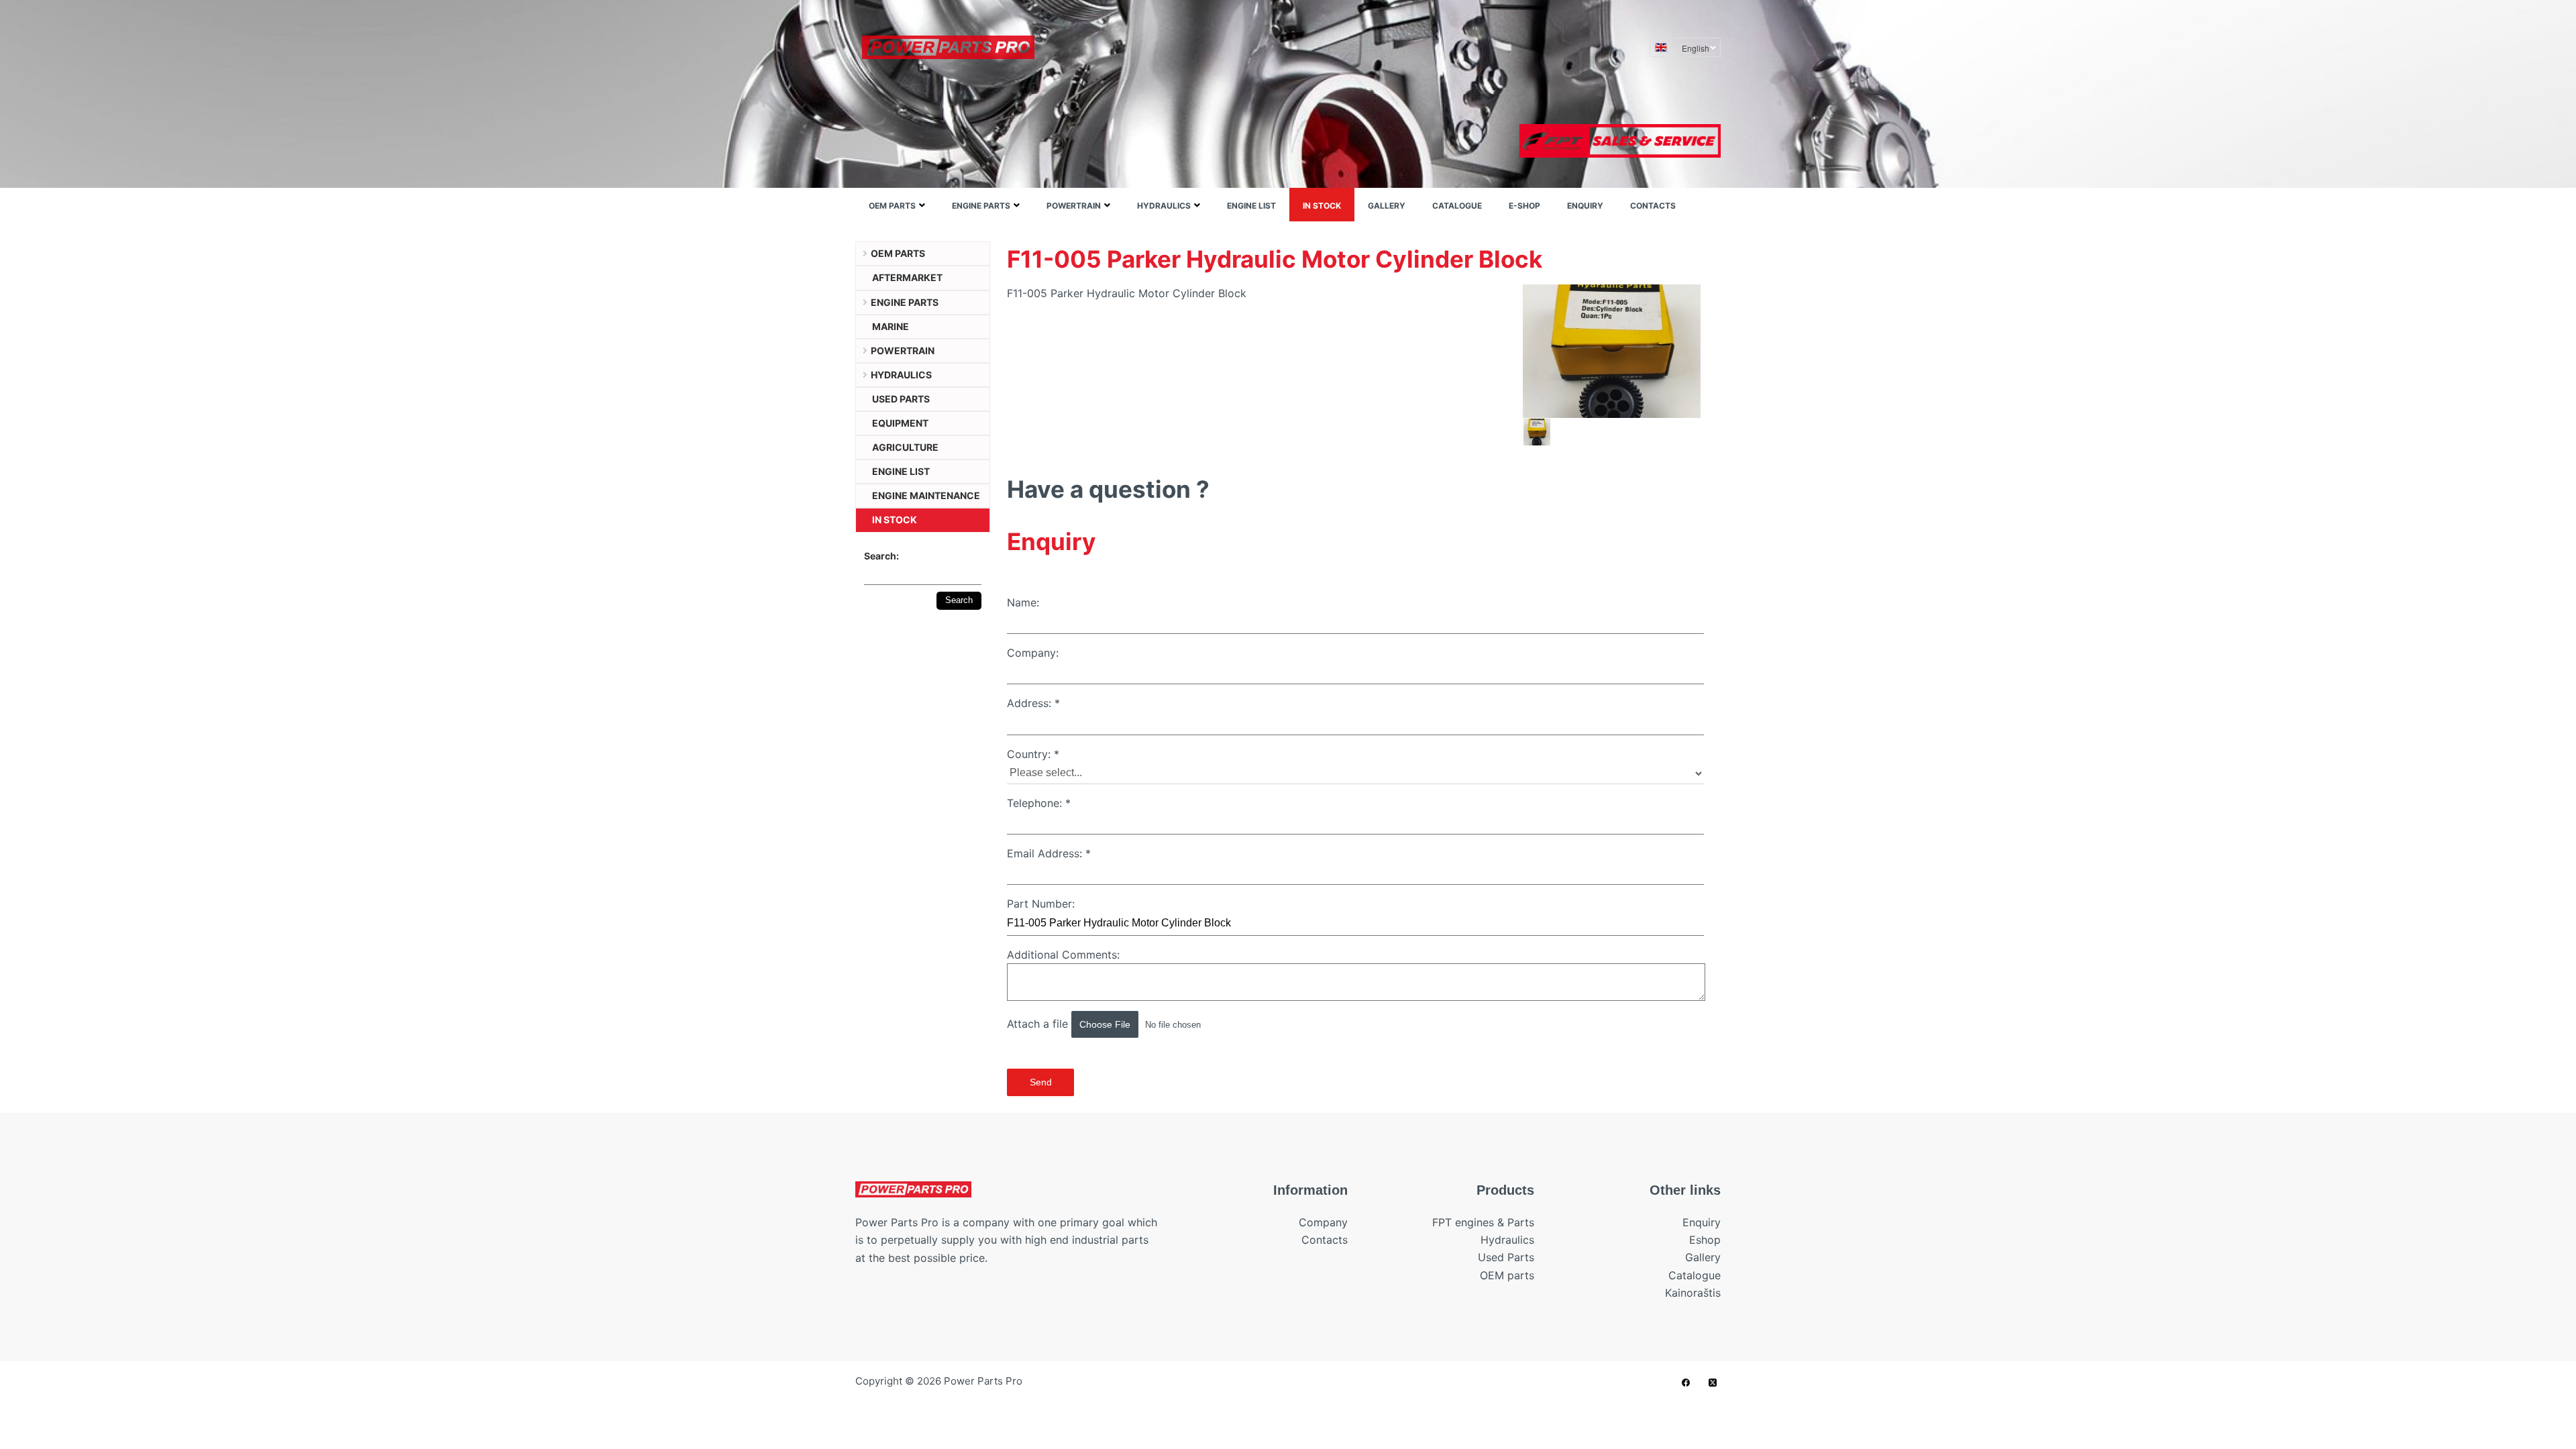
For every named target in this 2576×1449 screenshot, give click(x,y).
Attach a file (1039, 1024)
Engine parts (981, 206)
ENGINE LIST (1251, 206)
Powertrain (1074, 206)
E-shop (1524, 206)
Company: (1033, 653)
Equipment (900, 423)
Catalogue (1457, 206)
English (1696, 48)
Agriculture (905, 447)
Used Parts (1506, 1257)
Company (1323, 1222)
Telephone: (1039, 803)
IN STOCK (1322, 206)
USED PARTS (901, 399)
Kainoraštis (1693, 1293)
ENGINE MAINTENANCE (926, 495)
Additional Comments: (1063, 955)
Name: (1023, 602)
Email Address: (1049, 853)
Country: (1033, 754)
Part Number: (1041, 904)
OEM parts (892, 206)
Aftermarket (907, 277)
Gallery (1387, 206)
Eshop (1705, 1240)
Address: (1033, 703)
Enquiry (1585, 206)
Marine (891, 326)
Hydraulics (1164, 206)
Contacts (1653, 206)
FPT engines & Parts (1483, 1222)
